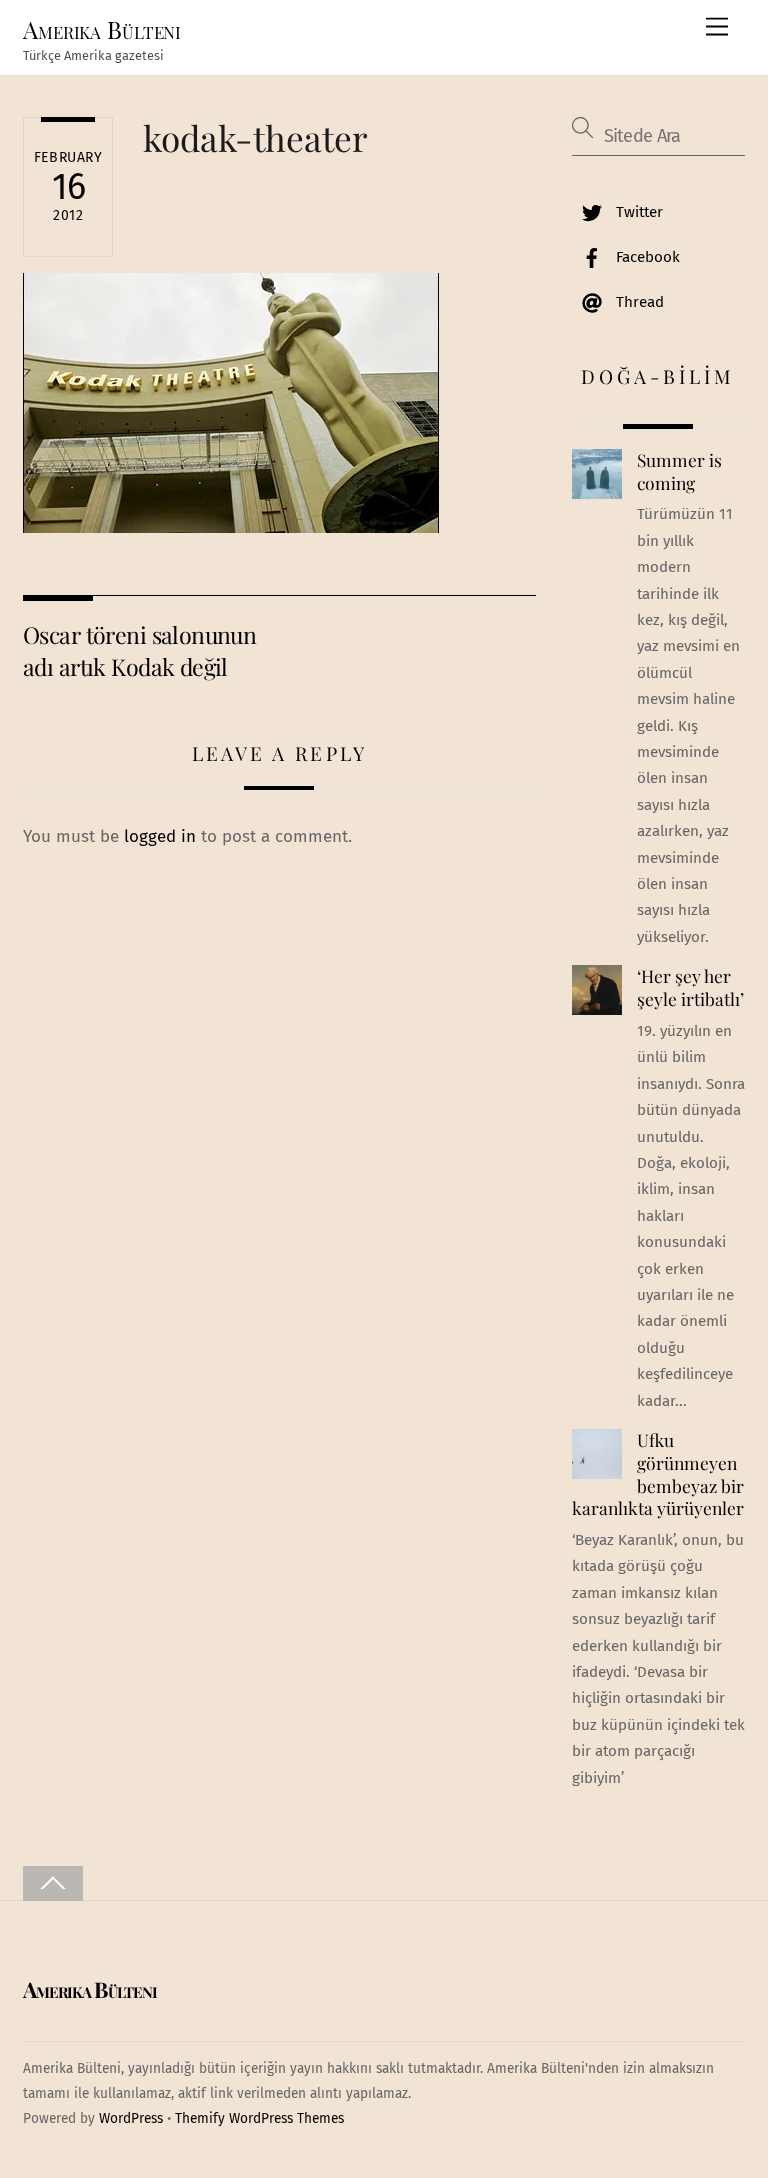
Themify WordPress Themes (259, 2118)
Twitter (637, 212)
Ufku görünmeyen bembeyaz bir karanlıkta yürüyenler (658, 1474)
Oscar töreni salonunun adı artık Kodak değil (139, 650)
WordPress (131, 2118)
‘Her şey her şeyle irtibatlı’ (690, 987)
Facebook (646, 257)
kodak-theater (255, 137)
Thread (638, 302)
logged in (160, 836)
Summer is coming (679, 471)
